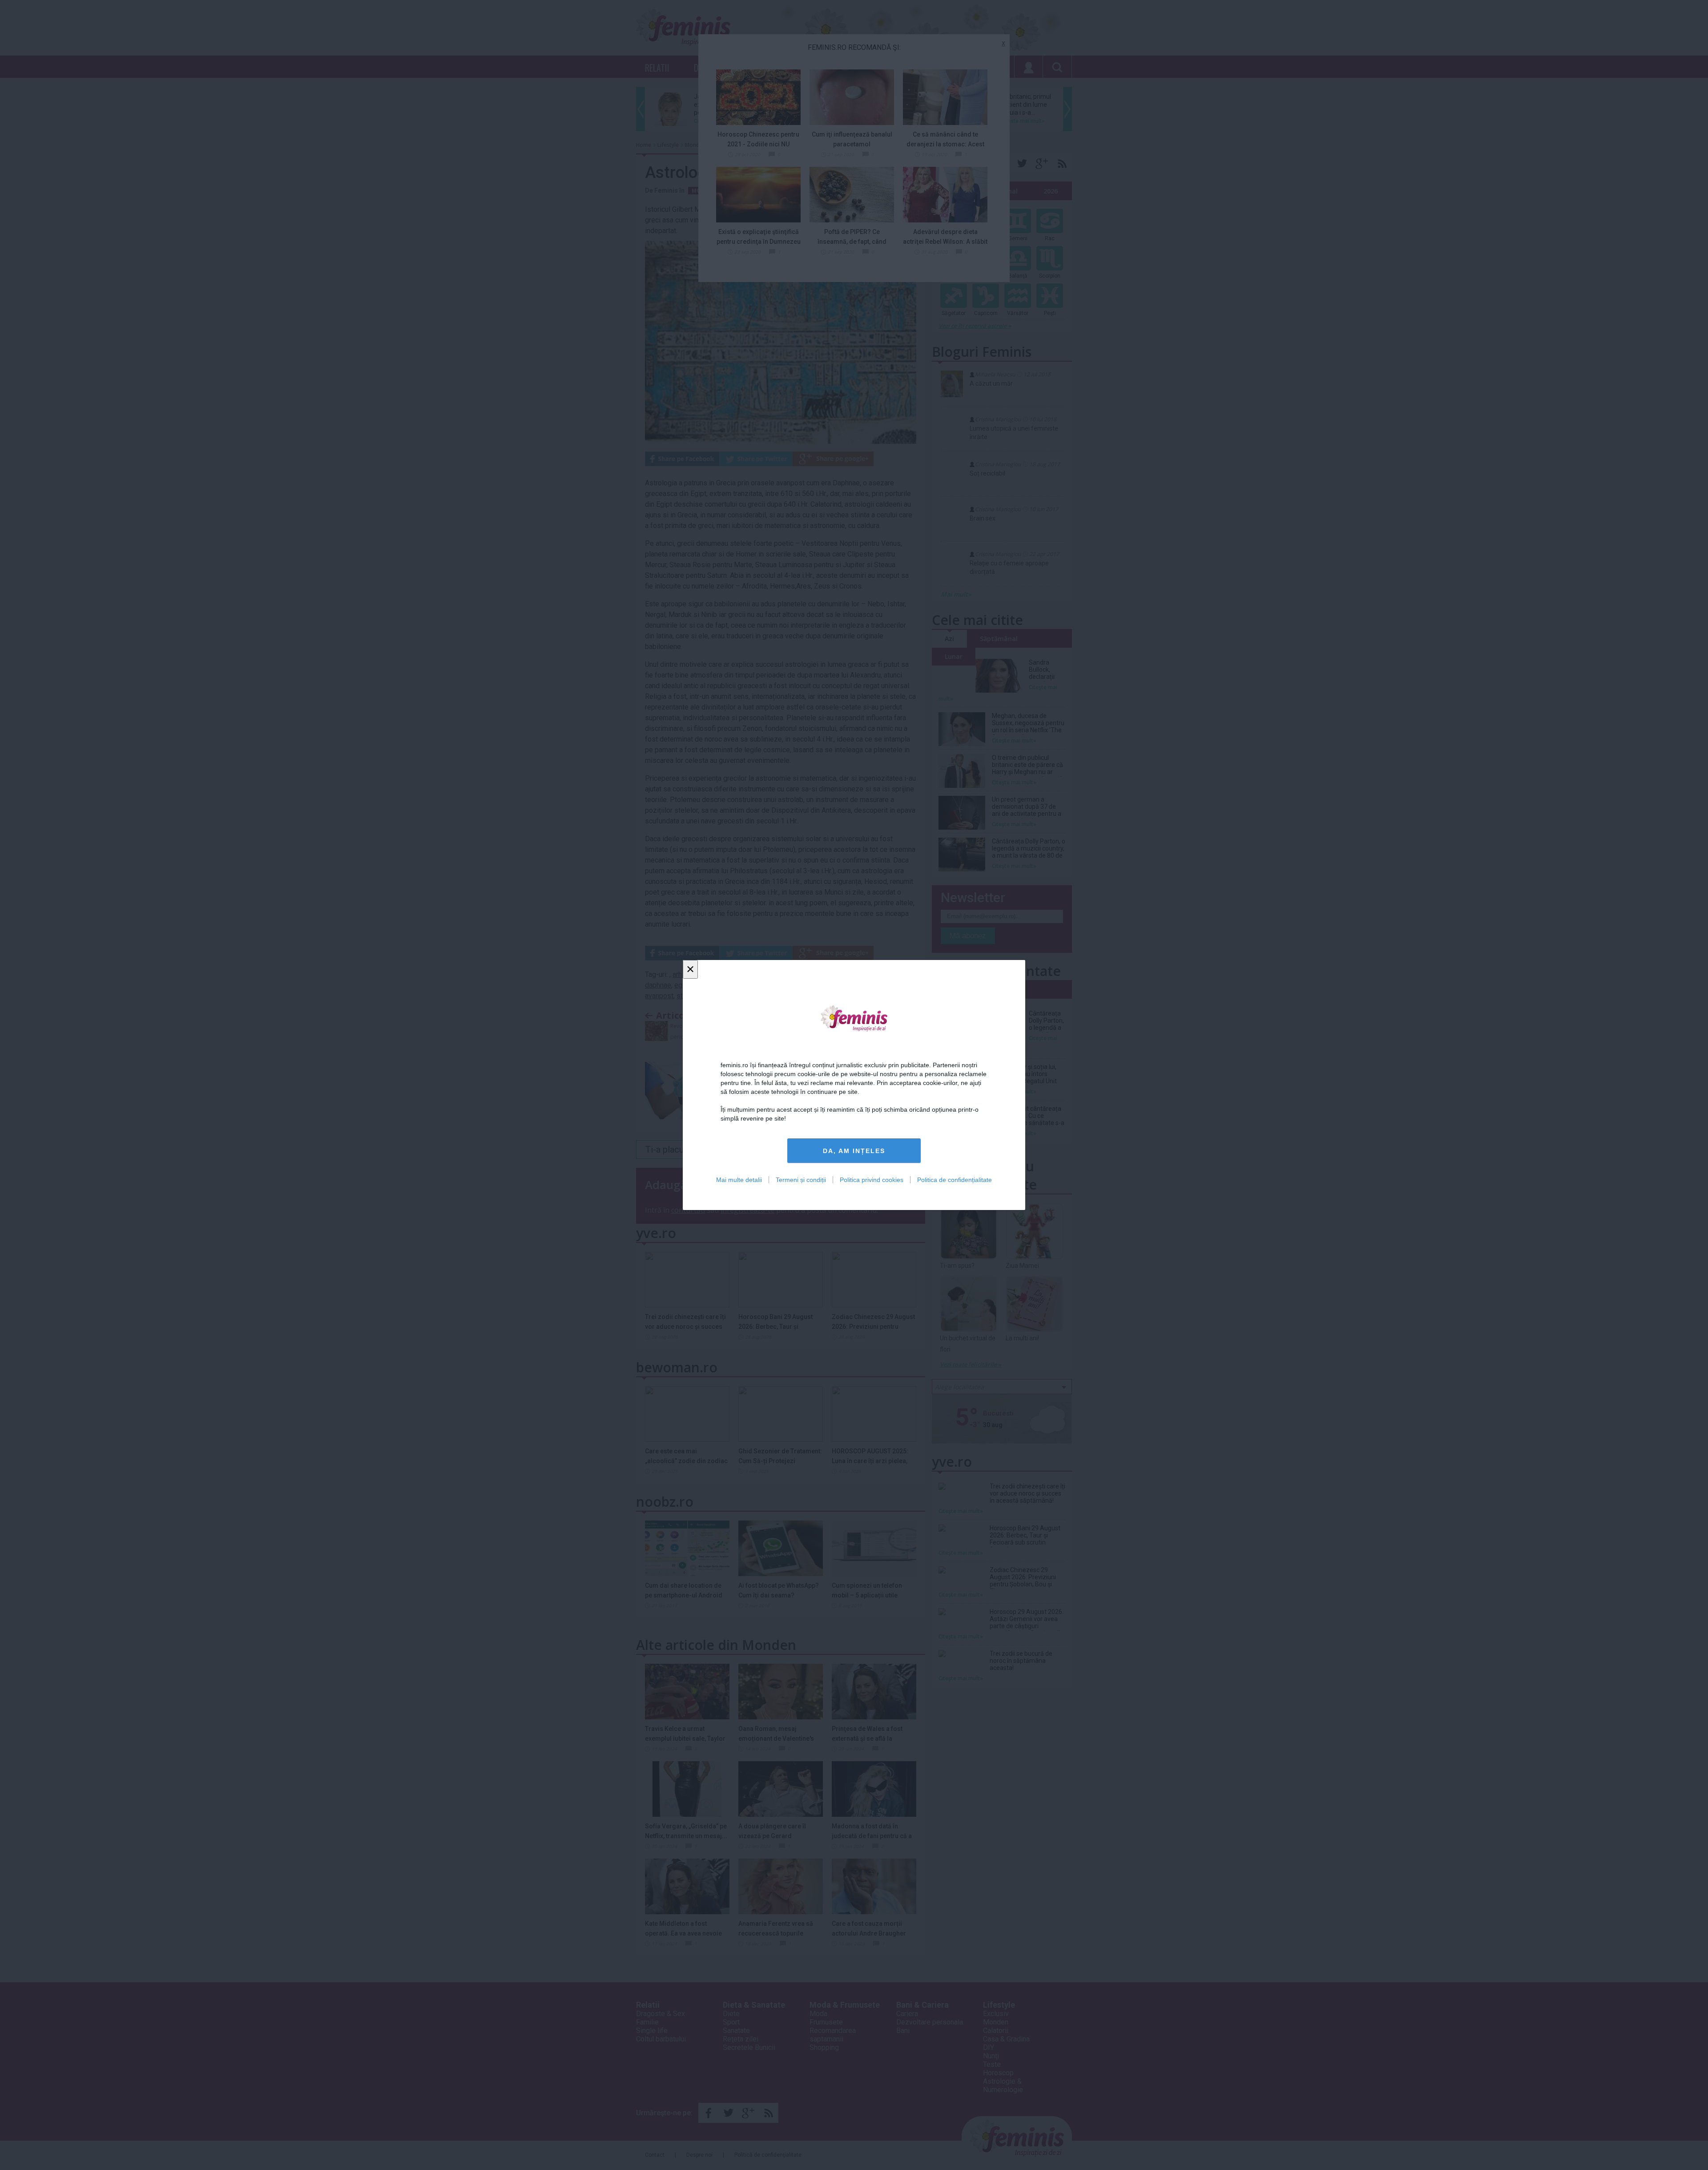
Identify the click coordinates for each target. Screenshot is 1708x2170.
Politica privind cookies (872, 1180)
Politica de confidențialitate (955, 1180)
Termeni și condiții (801, 1180)
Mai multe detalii (739, 1180)
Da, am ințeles (854, 1151)
